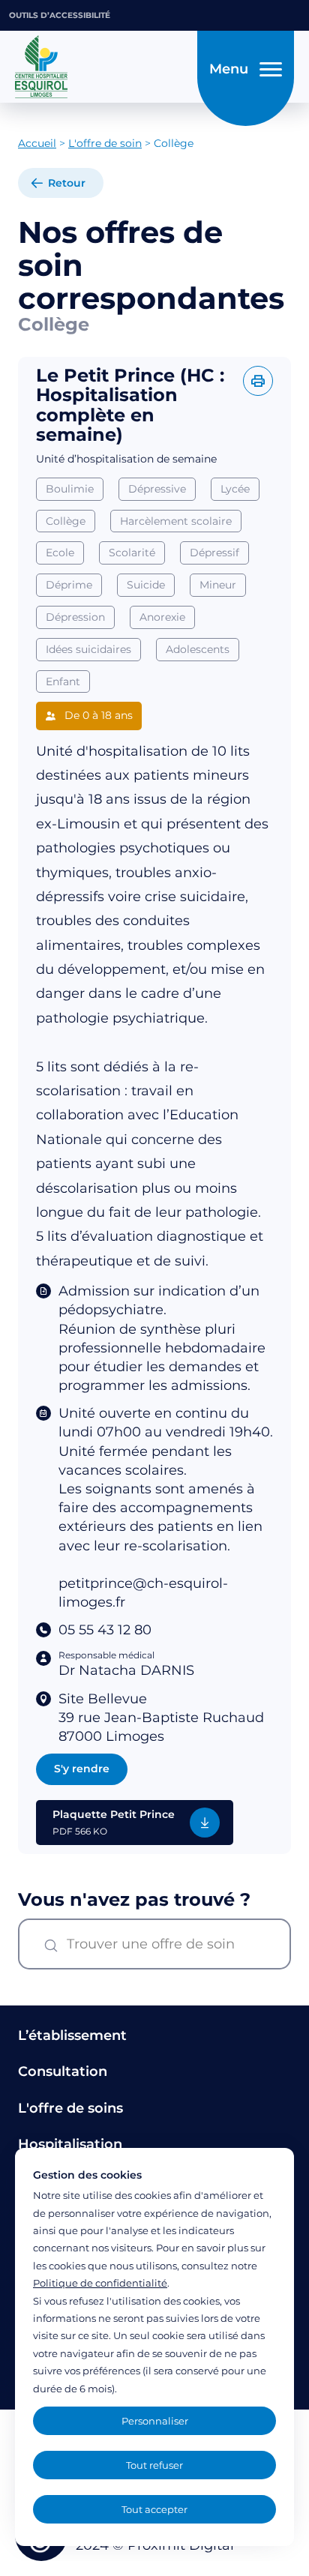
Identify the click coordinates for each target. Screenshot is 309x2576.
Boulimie (70, 489)
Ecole (60, 553)
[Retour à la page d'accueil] (102, 67)
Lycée (235, 489)
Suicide (146, 585)
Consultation (63, 2071)
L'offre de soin (105, 143)
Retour (67, 183)
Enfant (63, 681)
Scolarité (132, 553)
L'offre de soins (70, 2108)
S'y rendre (82, 1769)
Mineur (218, 585)
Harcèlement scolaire (176, 521)
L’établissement (72, 2035)
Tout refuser (154, 2465)
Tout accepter (154, 2509)
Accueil (37, 143)
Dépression (75, 617)
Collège (66, 521)
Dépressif (214, 553)
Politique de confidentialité (100, 2283)
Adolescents (198, 649)
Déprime (69, 585)
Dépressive (157, 489)
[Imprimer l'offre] (258, 381)
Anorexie (162, 617)
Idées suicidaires (88, 649)
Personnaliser (155, 2421)
